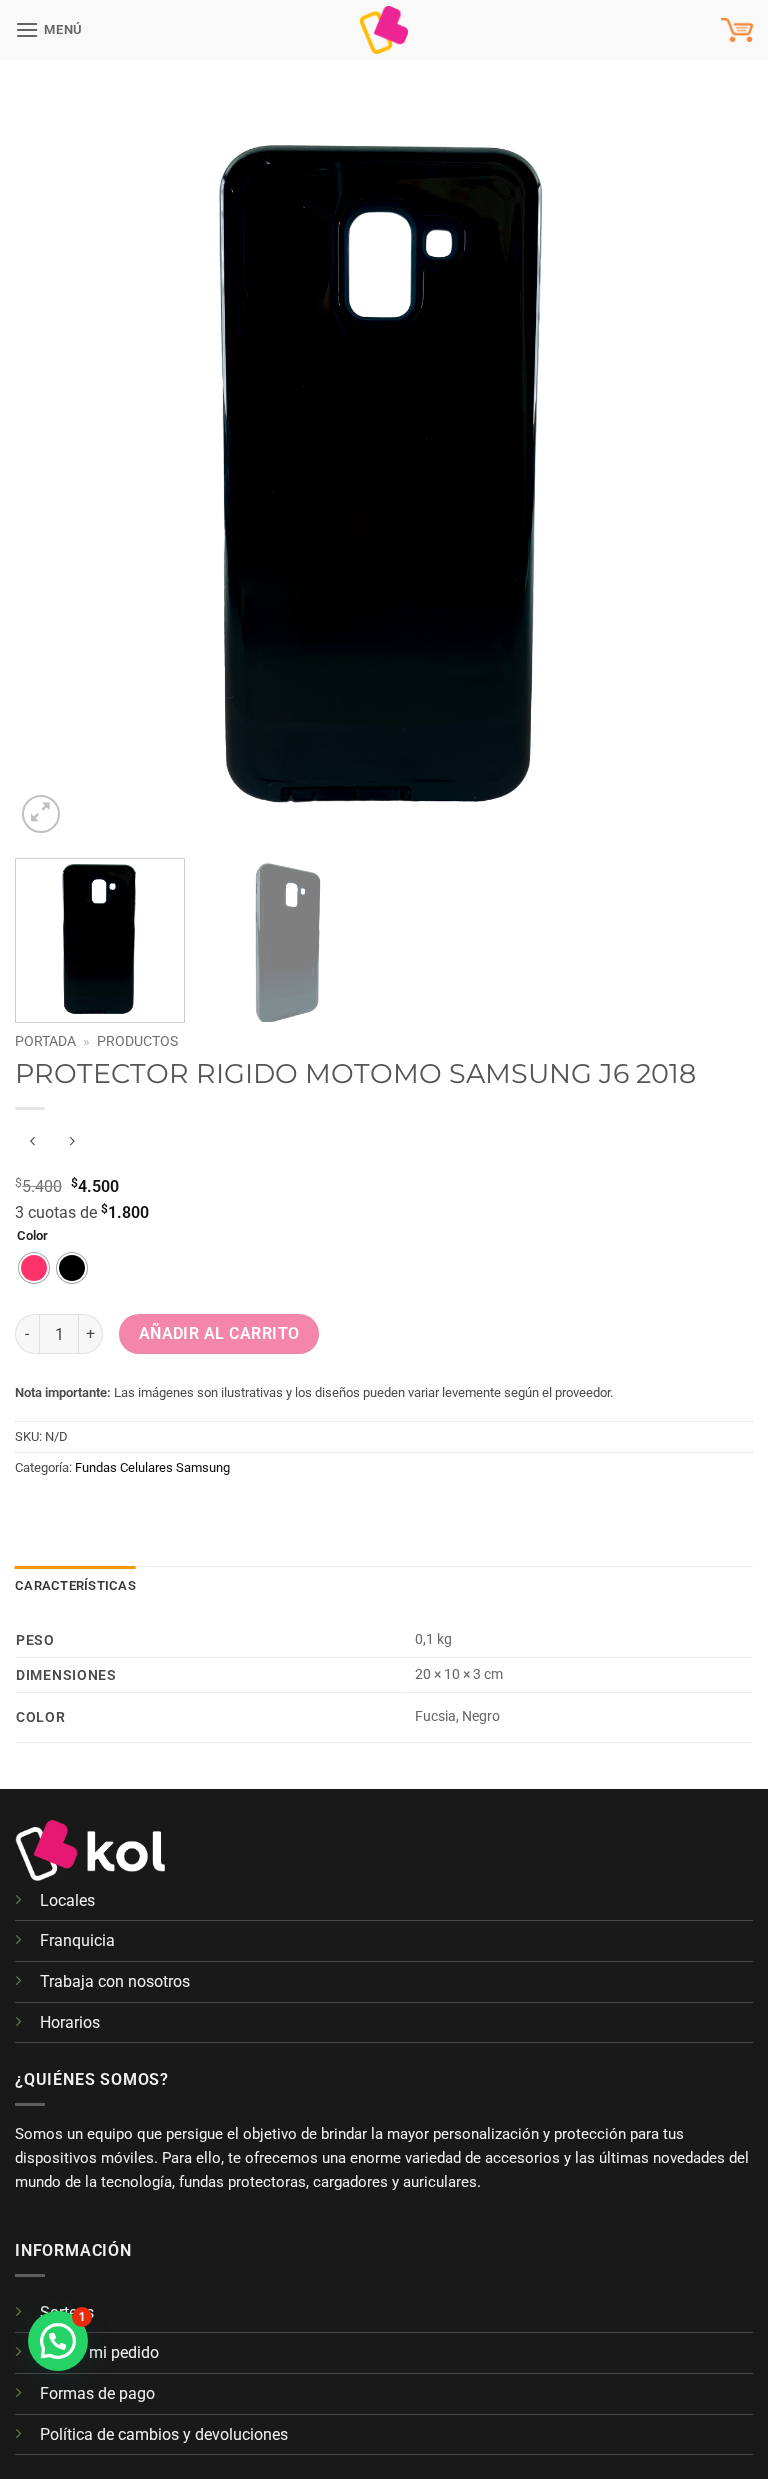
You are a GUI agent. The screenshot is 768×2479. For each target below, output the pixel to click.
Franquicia (77, 1940)
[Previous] (55, 469)
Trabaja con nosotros (115, 1981)
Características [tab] (75, 1585)
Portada (45, 1041)
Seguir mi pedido (99, 2352)
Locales (67, 1900)
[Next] (713, 469)
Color (32, 1236)
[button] (49, 29)
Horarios (70, 2022)
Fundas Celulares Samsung (152, 1467)
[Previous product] (71, 1141)
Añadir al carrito (219, 1334)
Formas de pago (97, 2393)
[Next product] (32, 1141)
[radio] (34, 1268)
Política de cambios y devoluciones (164, 2434)
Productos (137, 1041)
